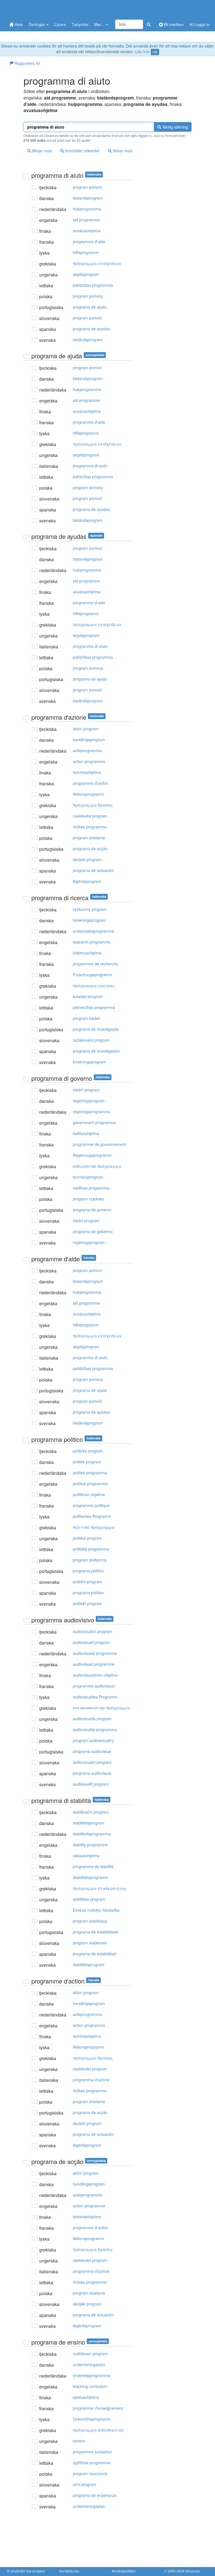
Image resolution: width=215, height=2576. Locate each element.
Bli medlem (173, 24)
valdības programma (91, 1188)
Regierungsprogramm (92, 1155)
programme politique (91, 1505)
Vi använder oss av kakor (26, 2571)
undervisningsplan (89, 2364)
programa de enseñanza (95, 2495)
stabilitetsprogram (89, 1823)
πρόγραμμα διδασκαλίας (98, 2430)
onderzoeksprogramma (94, 931)
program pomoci (87, 187)
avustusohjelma (87, 231)
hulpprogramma (87, 209)
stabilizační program (91, 1812)
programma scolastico (92, 2452)
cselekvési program (90, 816)
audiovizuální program (93, 1631)
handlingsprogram (89, 740)
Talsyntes (80, 24)
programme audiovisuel (94, 1686)
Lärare (60, 24)
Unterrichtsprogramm (92, 2419)
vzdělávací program (90, 2354)
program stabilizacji (90, 1921)
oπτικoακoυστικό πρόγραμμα (101, 1708)
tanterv (79, 2441)
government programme (94, 1122)
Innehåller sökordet (82, 151)
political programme (90, 1483)
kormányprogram (88, 1177)
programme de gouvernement (99, 1144)
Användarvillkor (124, 2571)
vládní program (86, 1090)
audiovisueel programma (95, 1653)
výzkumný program (90, 909)
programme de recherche (95, 964)
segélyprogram (86, 274)
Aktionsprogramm (88, 794)
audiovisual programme (94, 1664)
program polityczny (90, 1560)
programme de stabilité (93, 1866)
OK (155, 52)
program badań (87, 1018)
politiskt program (87, 1603)
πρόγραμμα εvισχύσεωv (97, 263)
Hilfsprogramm (86, 252)
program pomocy (88, 296)
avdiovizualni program (92, 1762)
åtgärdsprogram (87, 881)
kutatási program (88, 996)
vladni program (86, 1221)
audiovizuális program (92, 1719)
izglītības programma (92, 2463)
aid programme (86, 220)
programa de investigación (96, 1051)
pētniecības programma (94, 1007)
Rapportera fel (27, 63)
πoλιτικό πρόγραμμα (94, 1527)
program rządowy (88, 1199)
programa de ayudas (91, 329)
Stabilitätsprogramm (91, 1877)
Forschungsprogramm (93, 975)
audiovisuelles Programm (95, 1697)
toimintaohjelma (87, 772)
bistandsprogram (88, 198)
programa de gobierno (93, 1231)
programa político (88, 1571)
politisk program (87, 1462)
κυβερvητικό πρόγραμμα (97, 1166)
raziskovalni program (91, 1040)
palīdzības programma (93, 285)
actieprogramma (87, 750)
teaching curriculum (90, 2386)
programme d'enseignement (98, 2408)
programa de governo (92, 1210)
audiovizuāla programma (95, 1729)
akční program (86, 729)
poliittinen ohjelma (89, 1494)
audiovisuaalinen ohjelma (95, 1675)
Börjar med (41, 151)
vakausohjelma (86, 1855)
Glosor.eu (193, 2571)
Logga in (201, 24)
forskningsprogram (89, 920)
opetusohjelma (86, 2397)
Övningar (37, 24)
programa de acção (90, 849)
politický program (88, 1451)
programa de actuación (93, 870)
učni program (85, 2484)
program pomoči (87, 318)
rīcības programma (90, 827)
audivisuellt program (91, 1784)
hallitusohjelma (86, 1133)
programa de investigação (96, 1029)
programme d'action (91, 783)
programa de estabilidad (94, 1954)
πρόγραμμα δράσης (93, 805)
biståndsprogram (88, 340)
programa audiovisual (92, 1751)
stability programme (90, 1845)
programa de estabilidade (95, 1932)
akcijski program (87, 859)
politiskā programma (91, 1549)
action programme (89, 761)
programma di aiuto (90, 466)
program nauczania (90, 2473)
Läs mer (142, 51)
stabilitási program (89, 1899)
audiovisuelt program (91, 1642)
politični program (87, 1582)
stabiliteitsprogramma (92, 1834)
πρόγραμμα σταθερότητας (100, 1888)
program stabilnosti (90, 1943)
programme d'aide (89, 241)
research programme (92, 942)
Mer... (100, 24)
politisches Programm (92, 1516)
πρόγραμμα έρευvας (94, 985)
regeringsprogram (89, 1101)
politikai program (87, 1538)
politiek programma (90, 1473)
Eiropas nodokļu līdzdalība (96, 1910)
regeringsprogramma (92, 1112)
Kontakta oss (69, 2571)
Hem (18, 24)
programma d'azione (91, 2080)
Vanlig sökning (175, 127)
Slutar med (122, 151)
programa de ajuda (90, 307)
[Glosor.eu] (36, 9)
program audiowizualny (93, 1740)
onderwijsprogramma (92, 2375)
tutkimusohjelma (87, 953)
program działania (89, 838)
